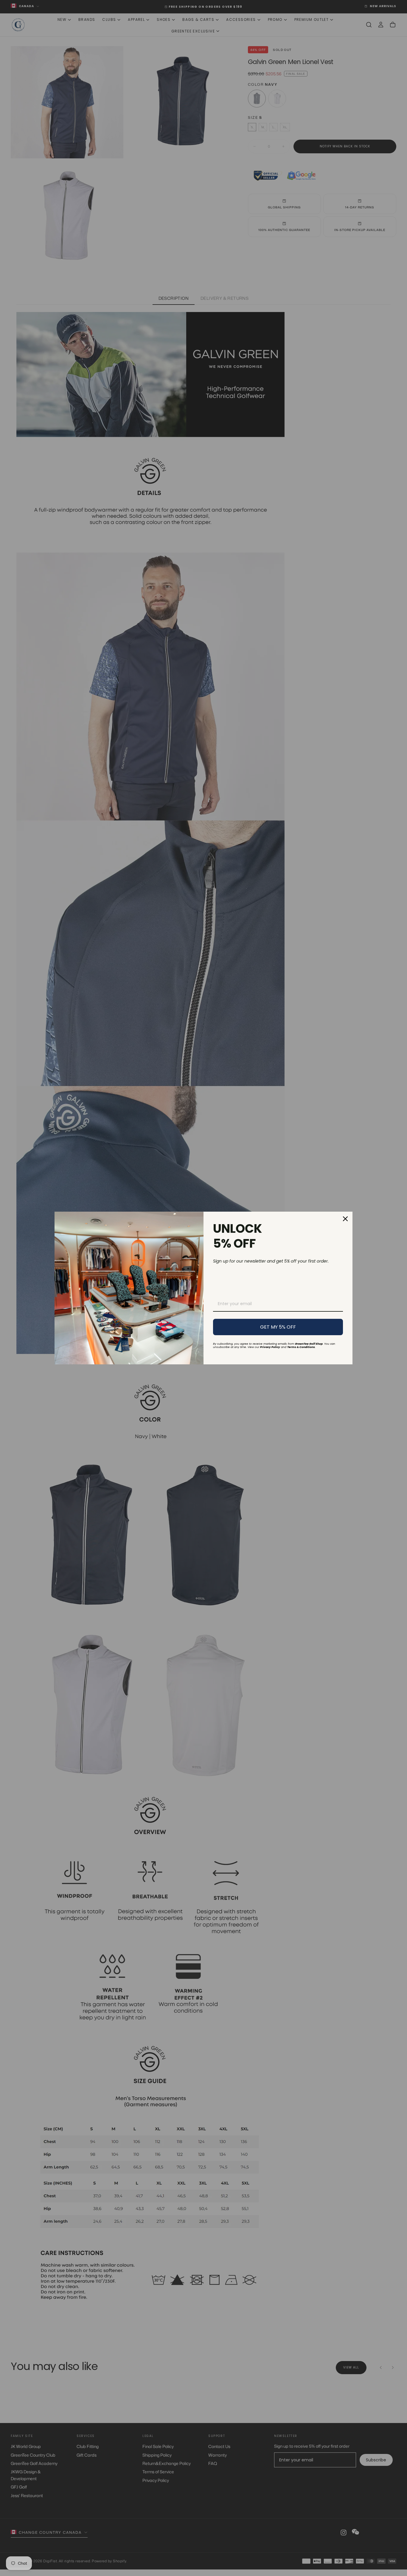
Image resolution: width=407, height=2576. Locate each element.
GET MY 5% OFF (278, 1327)
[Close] (345, 1219)
